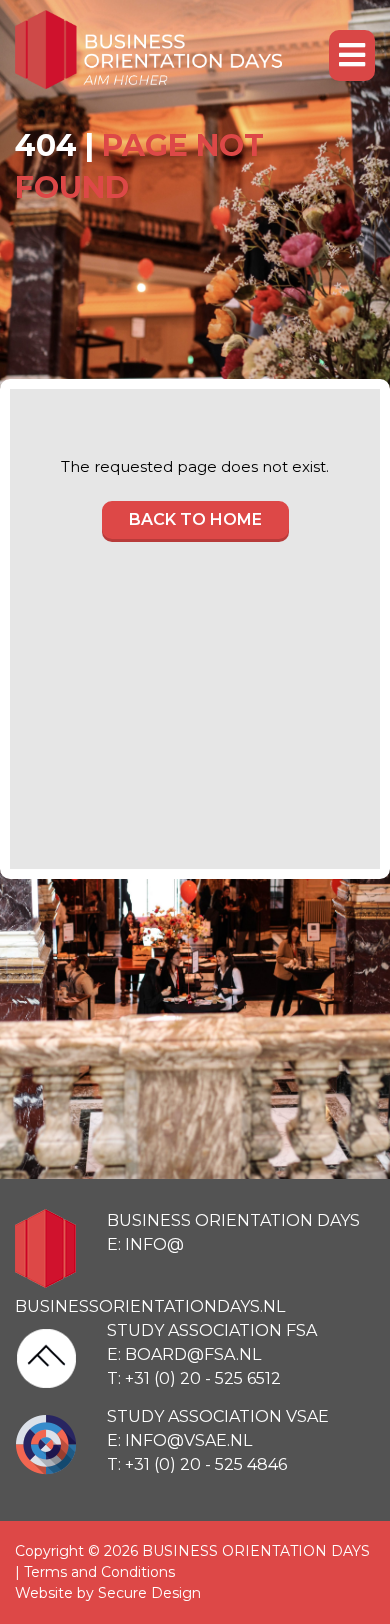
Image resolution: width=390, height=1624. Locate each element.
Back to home (195, 519)
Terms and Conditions (99, 1572)
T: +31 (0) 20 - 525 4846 (197, 1464)
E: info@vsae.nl (179, 1440)
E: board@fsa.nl (184, 1354)
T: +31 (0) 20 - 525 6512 (194, 1378)
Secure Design (149, 1593)
